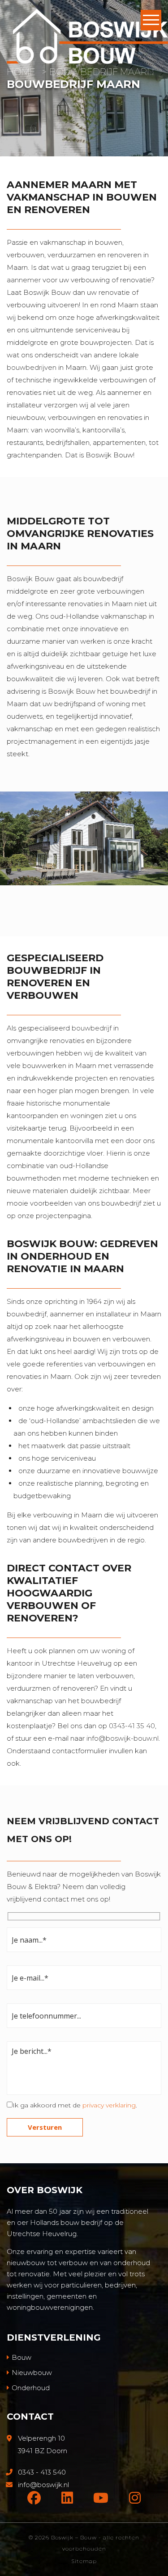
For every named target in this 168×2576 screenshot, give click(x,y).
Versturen (45, 2127)
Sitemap (84, 2561)
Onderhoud (31, 2388)
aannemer (24, 280)
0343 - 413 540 (42, 2472)
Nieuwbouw (32, 2373)
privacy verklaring (109, 2105)
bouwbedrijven (32, 367)
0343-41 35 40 (132, 1726)
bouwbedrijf (92, 1028)
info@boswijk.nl (43, 2485)
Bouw (22, 2357)
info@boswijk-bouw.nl (123, 1738)
